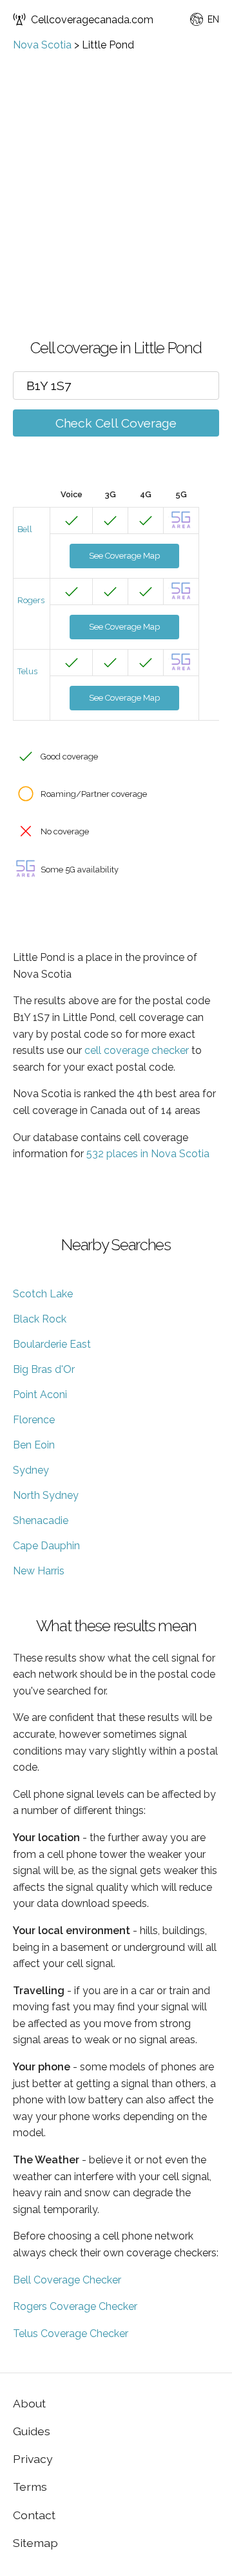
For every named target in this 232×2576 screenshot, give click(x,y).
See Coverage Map (124, 556)
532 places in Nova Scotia (148, 1154)
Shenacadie (41, 1520)
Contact (34, 2515)
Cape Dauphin (46, 1546)
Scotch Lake (43, 1294)
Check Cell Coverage (116, 423)
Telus (27, 671)
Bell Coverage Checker (67, 2280)
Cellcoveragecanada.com (92, 20)
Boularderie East (52, 1344)
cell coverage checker (137, 1050)
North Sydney (46, 1495)
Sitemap (35, 2543)
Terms (30, 2487)
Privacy (33, 2459)
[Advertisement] (116, 174)
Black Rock (40, 1319)
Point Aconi (40, 1395)
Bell (25, 529)
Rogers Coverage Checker (75, 2306)
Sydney (31, 1470)
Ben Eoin (34, 1445)
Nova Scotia (42, 45)
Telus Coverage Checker (71, 2334)
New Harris (39, 1571)
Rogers (31, 600)
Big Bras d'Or (44, 1369)
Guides (32, 2431)
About (29, 2403)
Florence (34, 1420)
